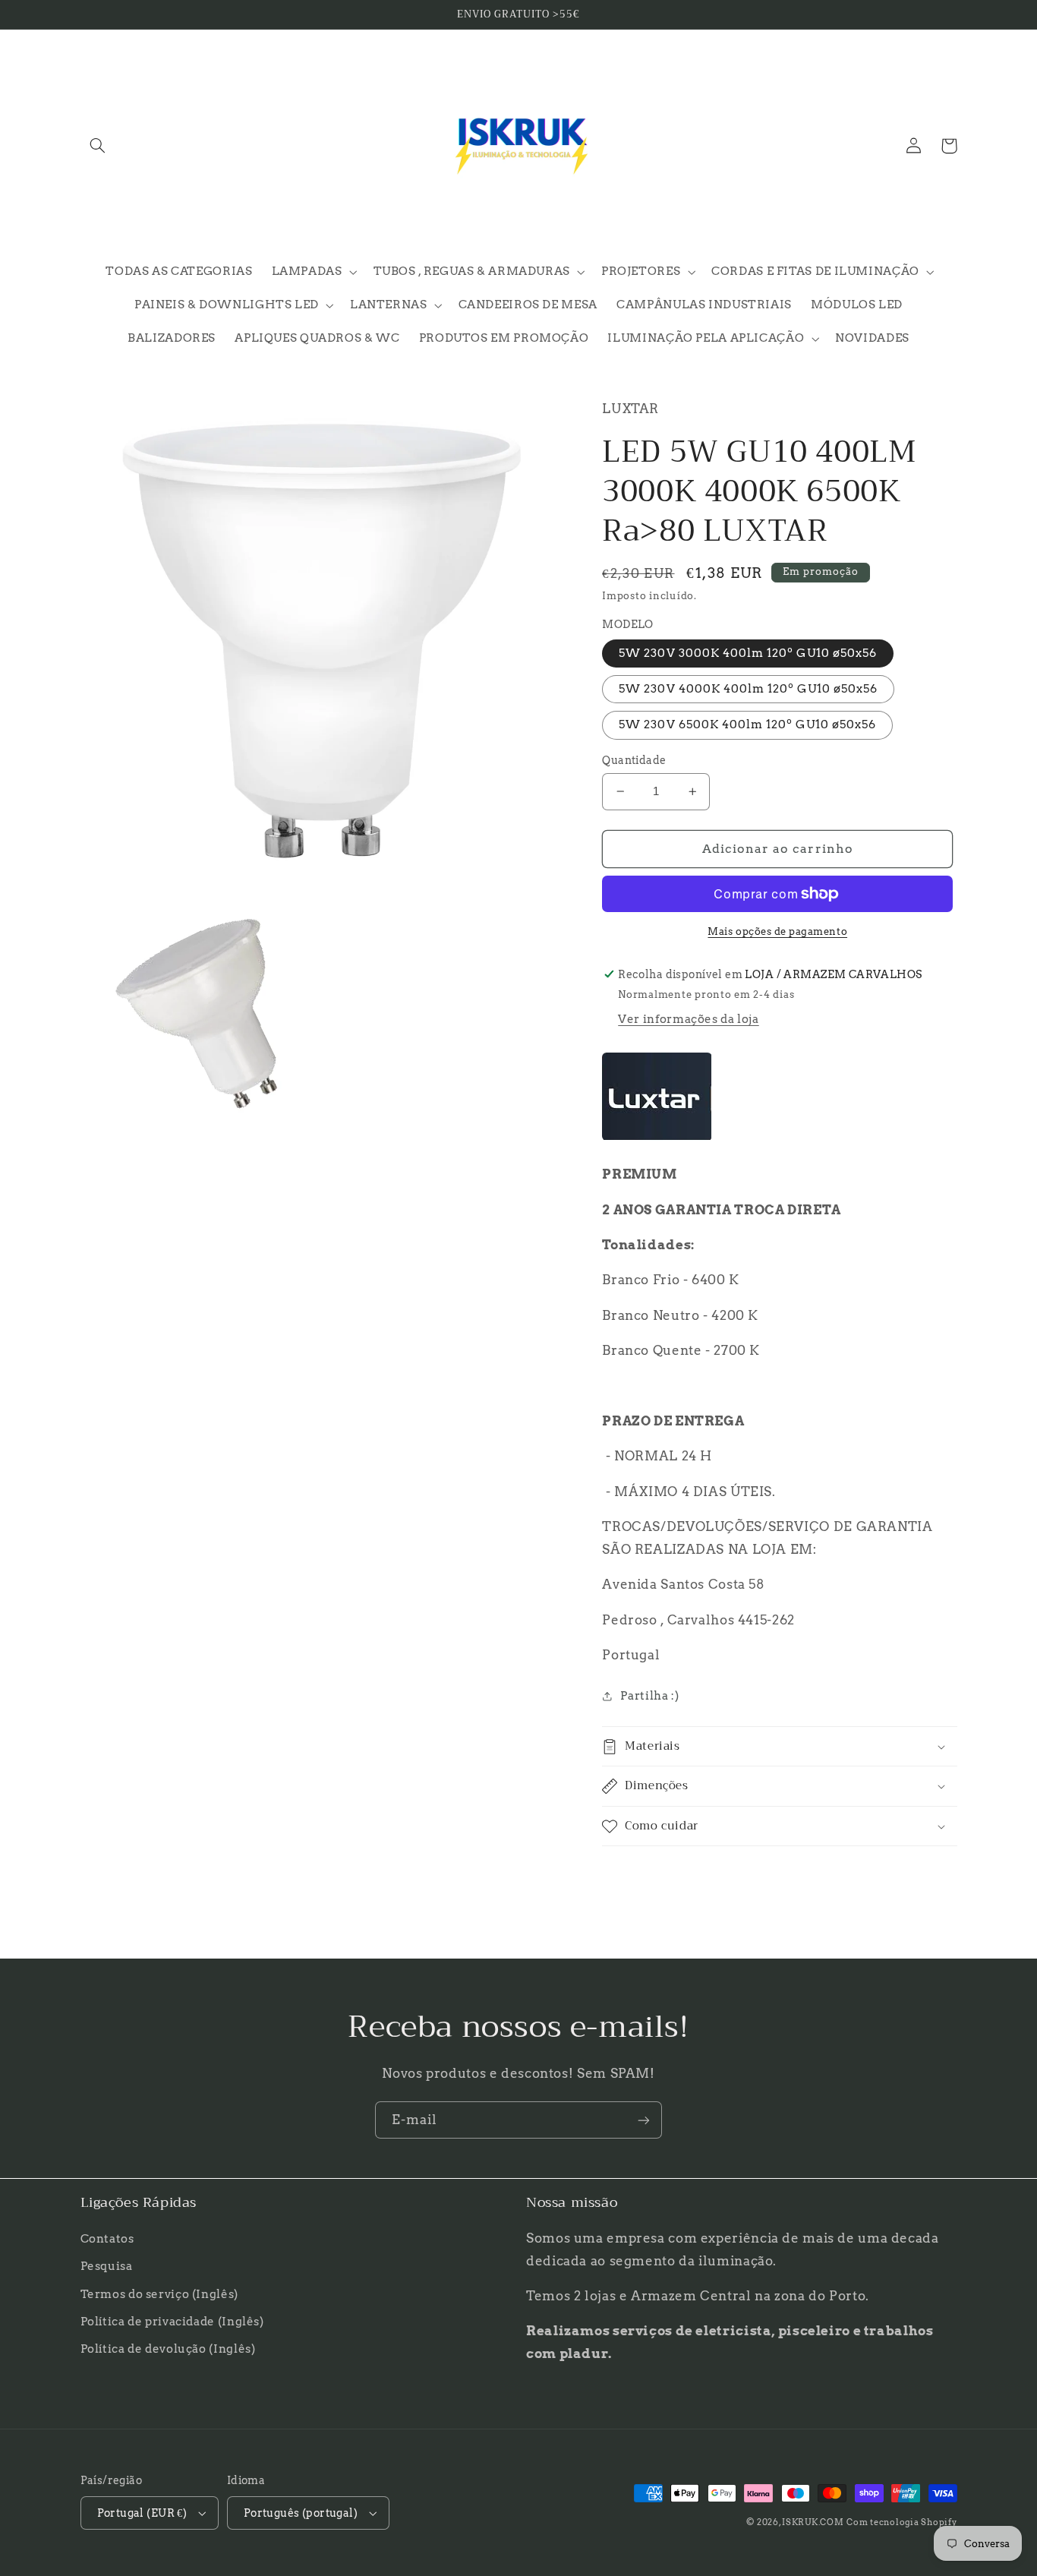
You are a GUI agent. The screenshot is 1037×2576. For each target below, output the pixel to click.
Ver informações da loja (689, 1019)
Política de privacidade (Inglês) (172, 2322)
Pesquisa (107, 2266)
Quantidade (634, 760)
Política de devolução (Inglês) (168, 2349)
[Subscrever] (644, 2120)
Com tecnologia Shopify (901, 2522)
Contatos (107, 2239)
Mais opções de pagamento (777, 931)
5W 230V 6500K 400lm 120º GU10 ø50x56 (747, 724)
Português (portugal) (301, 2513)
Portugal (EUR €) (142, 2513)
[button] (98, 146)
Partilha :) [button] (649, 1696)
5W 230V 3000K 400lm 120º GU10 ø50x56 (748, 653)
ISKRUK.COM (813, 2522)
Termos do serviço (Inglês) (159, 2294)
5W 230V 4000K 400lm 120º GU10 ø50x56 (748, 689)
